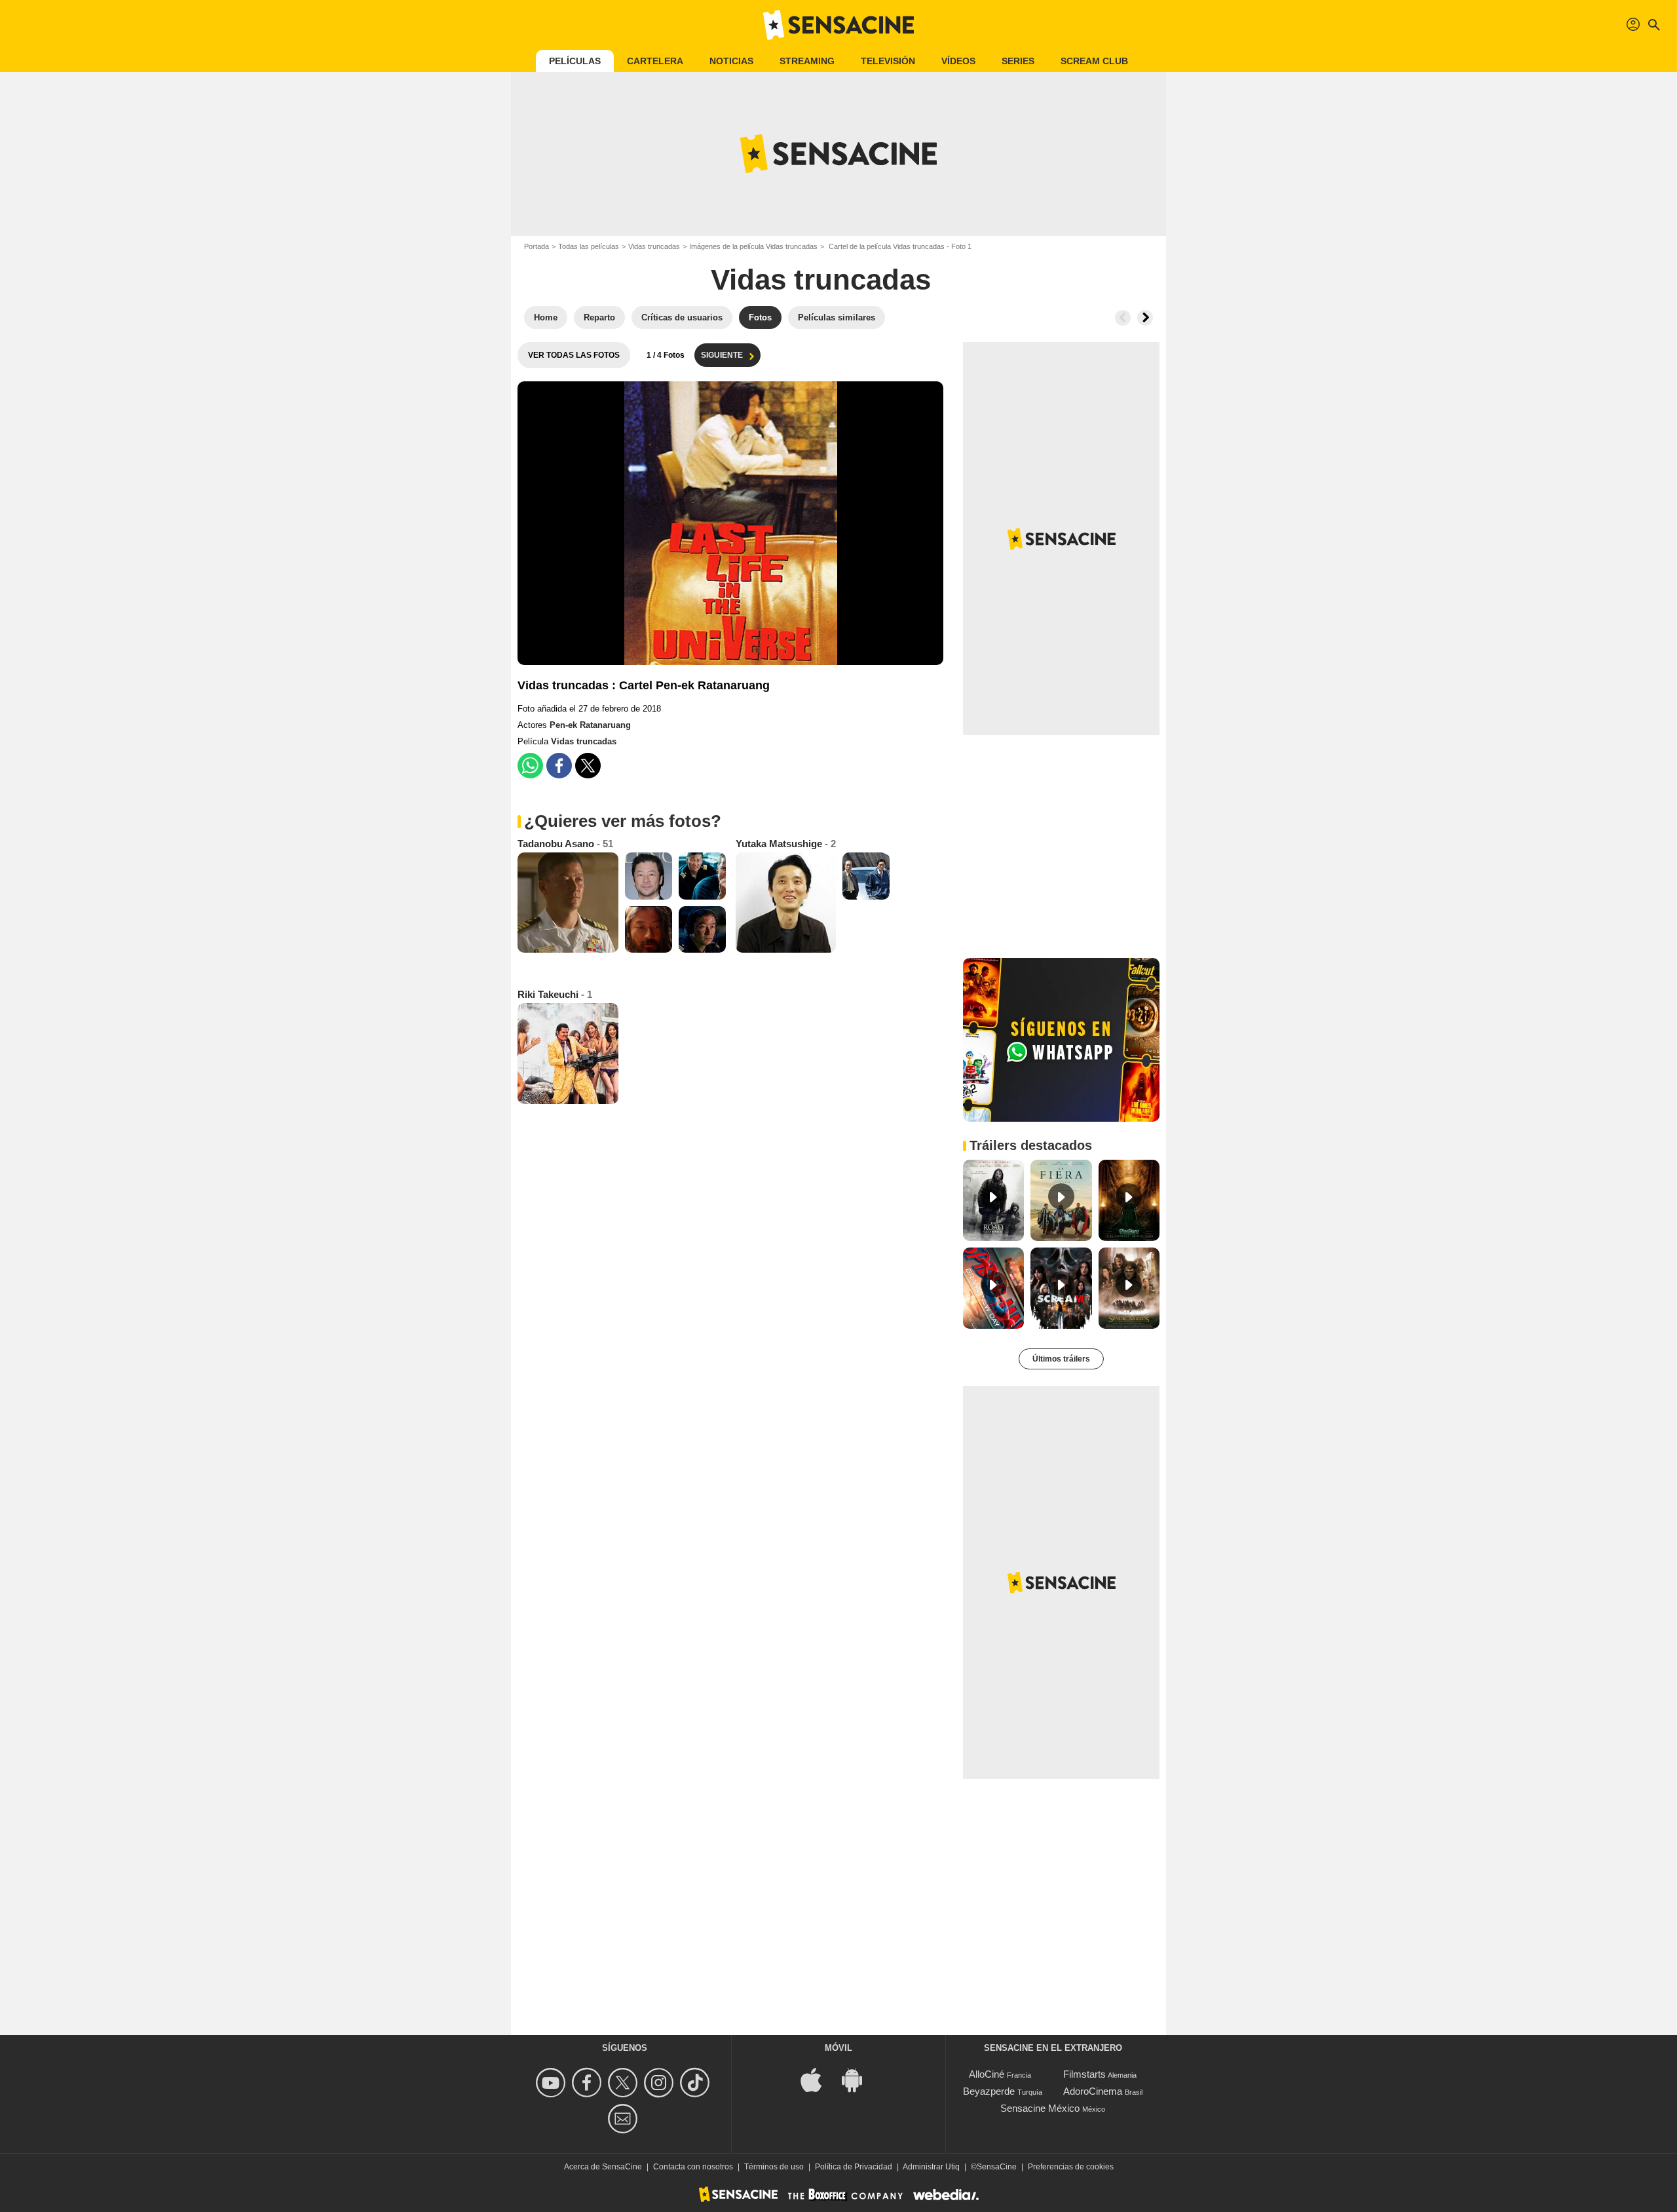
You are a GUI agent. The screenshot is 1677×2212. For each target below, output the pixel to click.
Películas (575, 61)
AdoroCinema (1093, 2091)
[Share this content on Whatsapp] (530, 766)
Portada (537, 246)
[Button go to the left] (1123, 318)
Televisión (888, 61)
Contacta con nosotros (693, 2167)
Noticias (731, 61)
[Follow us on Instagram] (661, 2083)
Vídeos (958, 61)
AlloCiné (987, 2074)
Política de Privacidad (854, 2167)
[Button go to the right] (1145, 318)
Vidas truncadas (654, 246)
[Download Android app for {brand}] (859, 2079)
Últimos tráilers (1061, 1359)
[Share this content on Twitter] (588, 766)
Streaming (807, 61)
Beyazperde (989, 2091)
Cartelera (655, 61)
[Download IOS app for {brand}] (818, 2079)
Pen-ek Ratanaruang (590, 725)
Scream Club (1094, 61)
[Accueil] (838, 25)
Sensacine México (1040, 2108)
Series (1018, 61)
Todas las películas (589, 246)
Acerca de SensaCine (603, 2167)
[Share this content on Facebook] (559, 766)
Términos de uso (774, 2167)
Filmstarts (1084, 2074)
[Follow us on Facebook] (589, 2083)
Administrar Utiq (931, 2167)
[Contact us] (625, 2119)
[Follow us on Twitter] (625, 2083)
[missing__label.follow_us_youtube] (553, 2083)
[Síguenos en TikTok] (697, 2083)
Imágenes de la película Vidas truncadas (753, 246)
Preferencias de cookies (1071, 2167)
